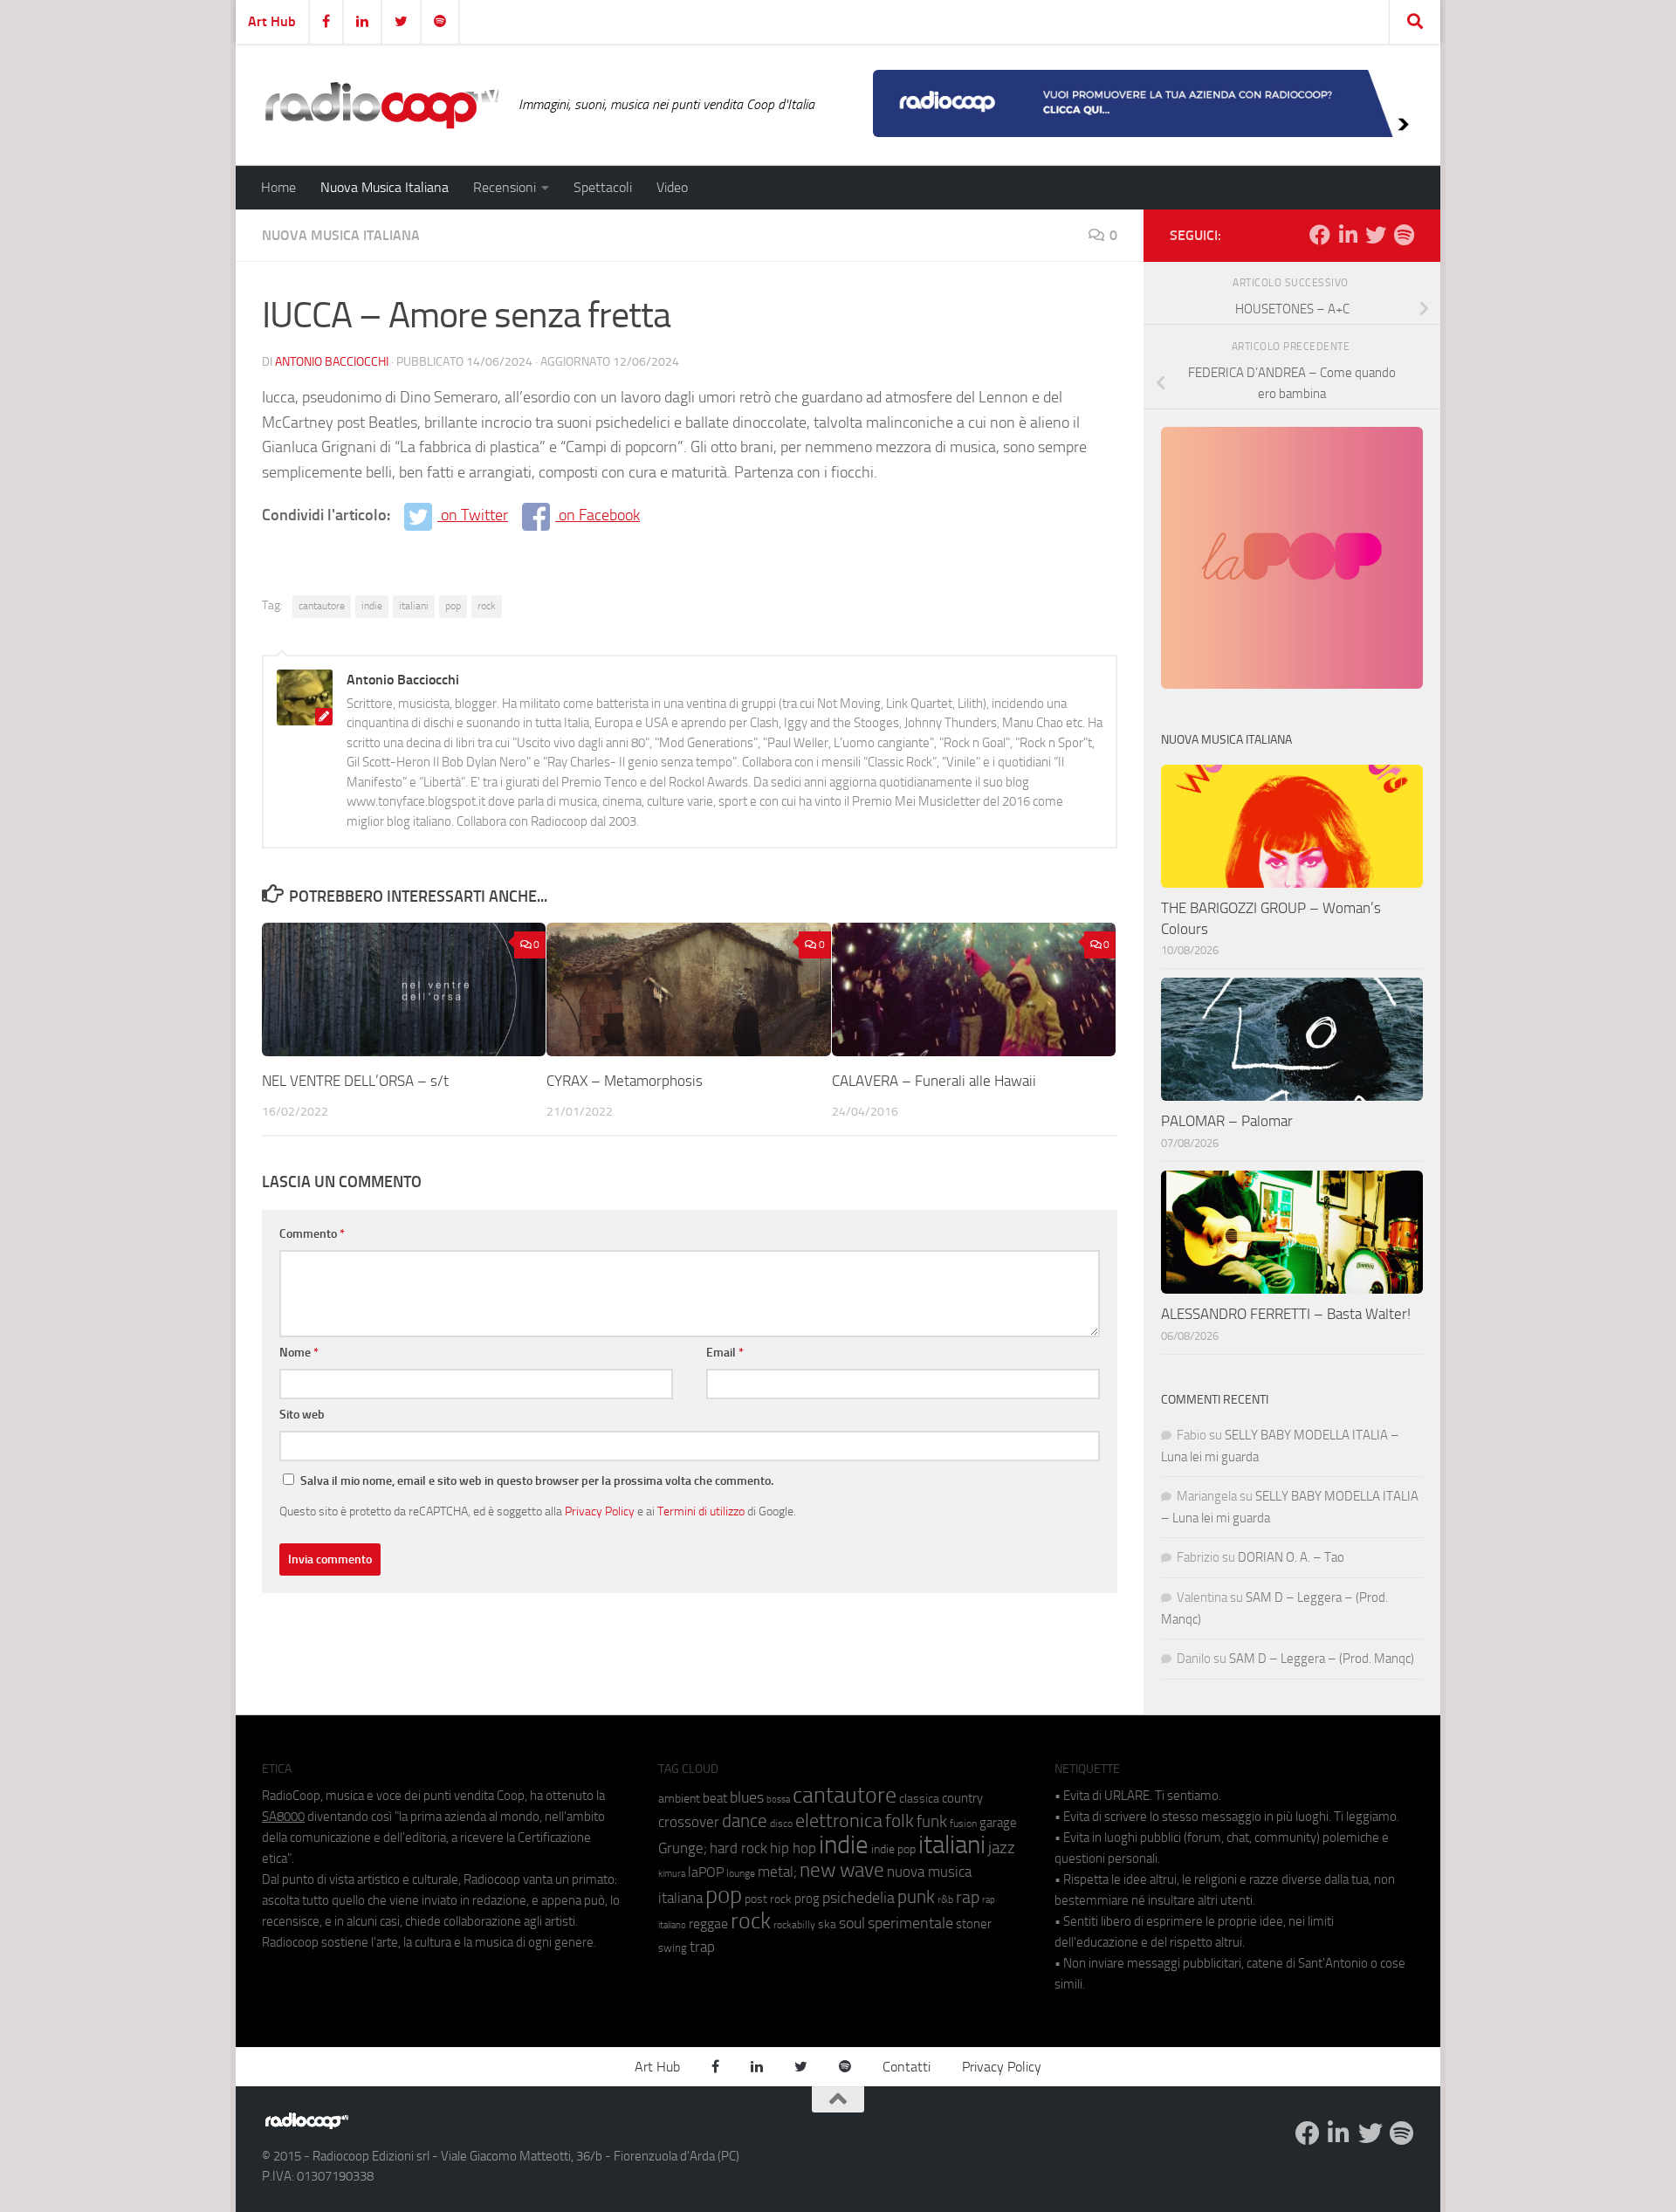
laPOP (706, 1872)
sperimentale (910, 1923)
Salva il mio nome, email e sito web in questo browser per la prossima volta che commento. (537, 1481)
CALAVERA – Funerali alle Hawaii (934, 1081)
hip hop (793, 1848)
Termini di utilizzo (701, 1511)
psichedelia (859, 1898)
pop (453, 606)
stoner (974, 1924)
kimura (672, 1874)
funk (932, 1822)
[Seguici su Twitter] (1376, 235)
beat (715, 1798)
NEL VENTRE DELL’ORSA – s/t (355, 1081)
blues (747, 1797)
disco (781, 1824)
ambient (679, 1799)
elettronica (839, 1820)
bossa (778, 1800)
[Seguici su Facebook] (1320, 235)
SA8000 (283, 1817)
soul (852, 1923)
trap (702, 1947)
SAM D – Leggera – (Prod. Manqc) (1322, 1659)
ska (827, 1924)
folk (900, 1821)
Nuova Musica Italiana (385, 187)
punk (916, 1897)
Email (725, 1353)
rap (968, 1897)
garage (998, 1823)
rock (487, 606)
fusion (963, 1823)
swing (673, 1948)
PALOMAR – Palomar (1227, 1121)
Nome (299, 1353)
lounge (741, 1873)
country (962, 1798)
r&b (945, 1899)
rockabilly (794, 1925)
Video (672, 187)
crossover (689, 1822)
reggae (708, 1923)
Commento (312, 1234)
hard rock (738, 1848)
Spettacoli (603, 187)
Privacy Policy (600, 1511)
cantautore (322, 606)
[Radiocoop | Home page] (381, 105)
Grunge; (683, 1848)
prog (807, 1899)
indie (372, 606)
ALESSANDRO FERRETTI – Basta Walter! (1286, 1314)
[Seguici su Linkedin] (1348, 235)
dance (745, 1820)
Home (278, 187)
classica (919, 1799)
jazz (1002, 1848)
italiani (414, 606)
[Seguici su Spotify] (1404, 235)
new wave (842, 1870)
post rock (768, 1899)
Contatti (907, 2067)
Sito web (302, 1415)
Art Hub (272, 21)
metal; (777, 1872)
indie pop (893, 1849)
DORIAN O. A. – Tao (1291, 1557)
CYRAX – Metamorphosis (625, 1081)
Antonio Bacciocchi (332, 362)
